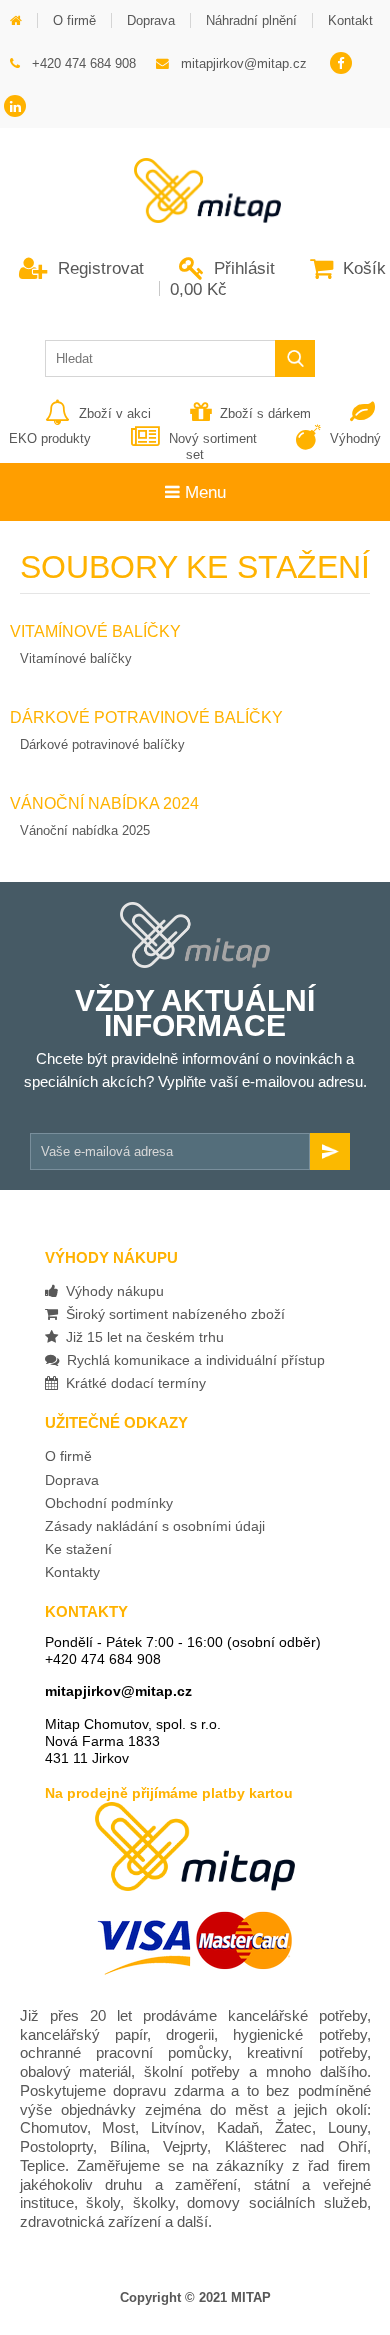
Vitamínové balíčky (76, 658)
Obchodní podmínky (109, 1503)
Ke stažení (78, 1549)
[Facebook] (340, 64)
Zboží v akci (115, 413)
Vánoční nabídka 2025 (85, 830)
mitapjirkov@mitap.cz (118, 1691)
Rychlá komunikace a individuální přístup (192, 1360)
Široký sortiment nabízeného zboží (171, 1314)
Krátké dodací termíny (132, 1383)
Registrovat (98, 268)
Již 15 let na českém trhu (141, 1337)
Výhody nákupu (111, 1291)
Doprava (72, 1480)
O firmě (68, 1456)
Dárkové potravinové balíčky (102, 744)
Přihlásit (242, 268)
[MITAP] (194, 216)
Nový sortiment (212, 438)
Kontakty (72, 1572)
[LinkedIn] (15, 107)
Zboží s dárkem (265, 413)
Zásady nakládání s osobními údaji (155, 1526)
